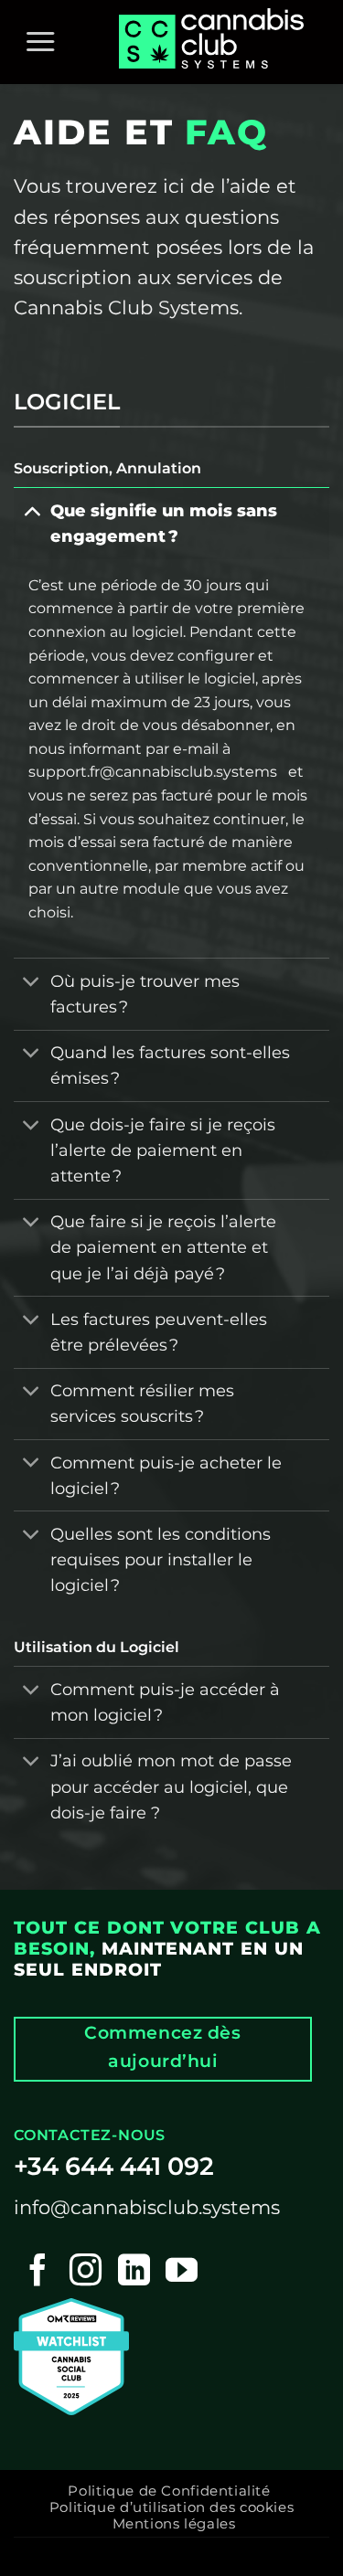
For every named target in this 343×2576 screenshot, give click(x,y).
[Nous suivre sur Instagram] (86, 2272)
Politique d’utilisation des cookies (171, 2507)
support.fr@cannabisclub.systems (153, 772)
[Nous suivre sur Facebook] (38, 2272)
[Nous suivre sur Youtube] (182, 2272)
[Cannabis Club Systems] (71, 2355)
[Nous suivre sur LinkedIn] (134, 2272)
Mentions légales (174, 2524)
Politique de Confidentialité (169, 2491)
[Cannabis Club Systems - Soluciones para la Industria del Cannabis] (215, 42)
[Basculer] (32, 510)
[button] (40, 42)
